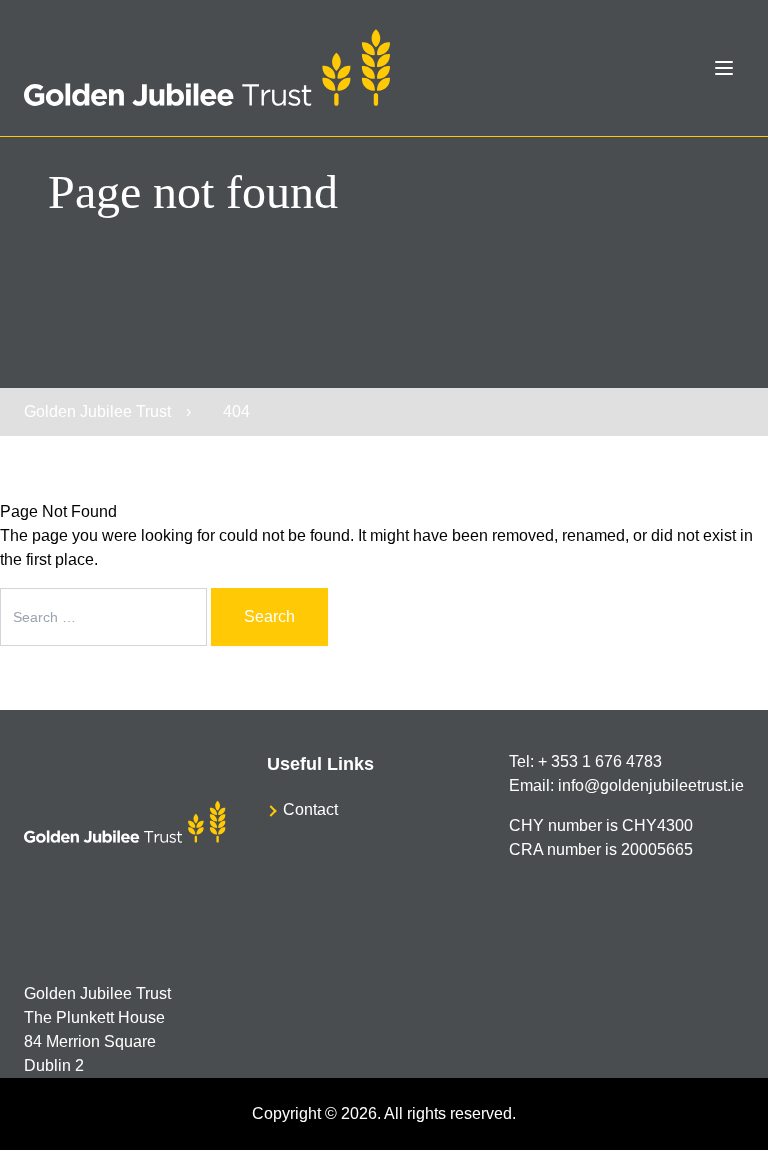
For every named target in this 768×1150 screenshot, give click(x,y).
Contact (310, 809)
